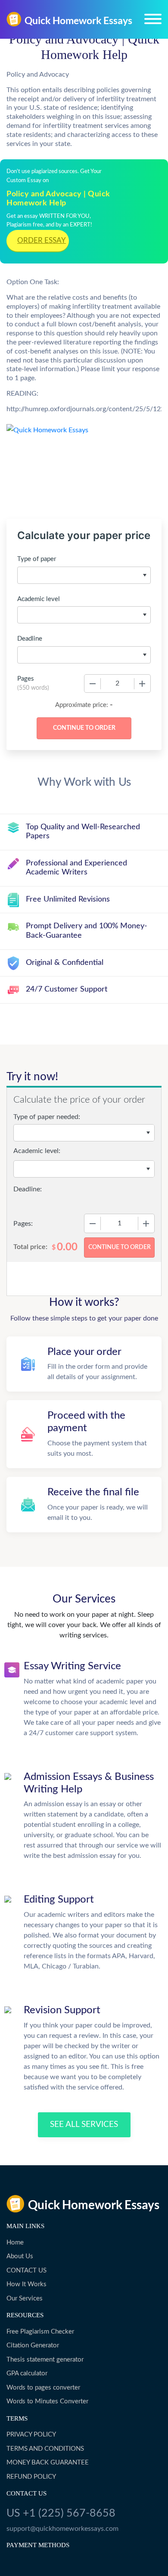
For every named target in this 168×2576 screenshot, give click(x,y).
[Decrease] (93, 684)
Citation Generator (33, 2345)
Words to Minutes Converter (47, 2401)
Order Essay (42, 240)
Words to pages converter (43, 2388)
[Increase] (142, 684)
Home (15, 2243)
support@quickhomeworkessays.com (62, 2529)
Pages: (23, 1224)
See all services (84, 2125)
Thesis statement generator (45, 2360)
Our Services (25, 2299)
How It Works (26, 2284)
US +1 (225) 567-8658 (61, 2513)
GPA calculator (27, 2373)
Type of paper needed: (47, 1117)
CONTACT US (26, 2271)
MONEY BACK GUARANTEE (48, 2463)
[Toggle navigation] (153, 19)
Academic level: (37, 1151)
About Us (20, 2256)
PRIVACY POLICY (31, 2435)
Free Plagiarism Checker (40, 2332)
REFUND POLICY (31, 2477)
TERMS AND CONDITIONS (45, 2449)
